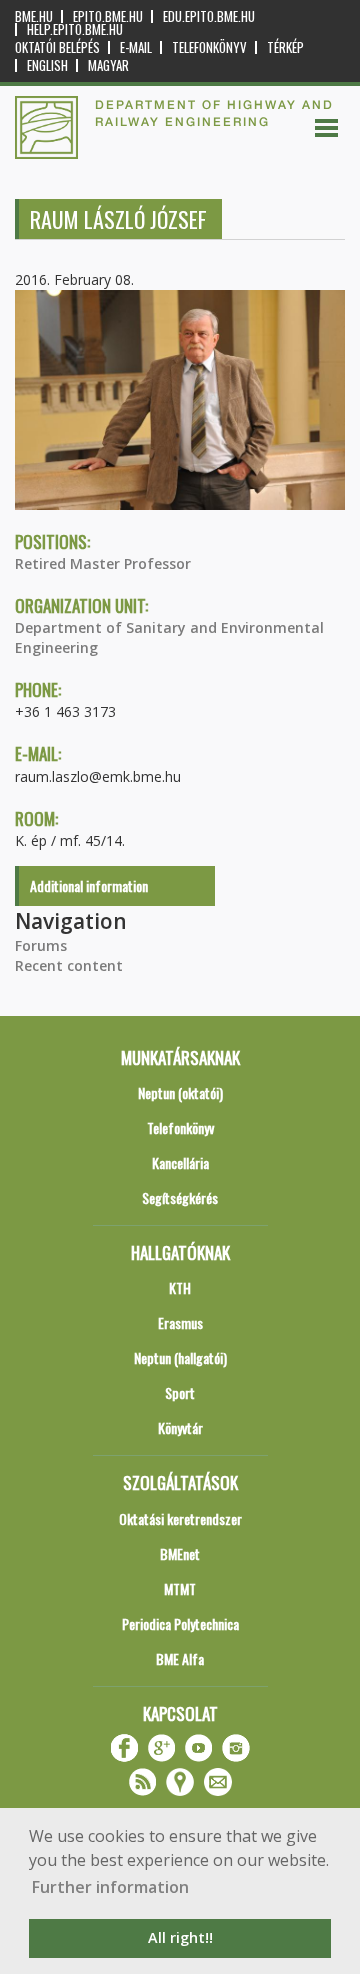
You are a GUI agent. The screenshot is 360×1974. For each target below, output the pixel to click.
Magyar (108, 65)
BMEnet (180, 1553)
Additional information (89, 885)
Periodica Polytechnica (180, 1623)
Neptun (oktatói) (180, 1092)
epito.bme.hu (108, 16)
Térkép (285, 47)
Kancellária (180, 1162)
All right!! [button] (180, 1937)
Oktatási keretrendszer (180, 1518)
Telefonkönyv (209, 47)
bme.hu (34, 16)
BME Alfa (180, 1658)
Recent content (69, 965)
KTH (180, 1287)
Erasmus (180, 1322)
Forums (41, 945)
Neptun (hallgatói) (180, 1357)
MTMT (180, 1588)
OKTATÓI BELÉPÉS (57, 47)
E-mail (136, 47)
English (47, 65)
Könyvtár (180, 1427)
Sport (180, 1392)
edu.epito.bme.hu (209, 16)
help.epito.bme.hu (75, 29)
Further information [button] (110, 1887)
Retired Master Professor (103, 563)
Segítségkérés (180, 1197)
